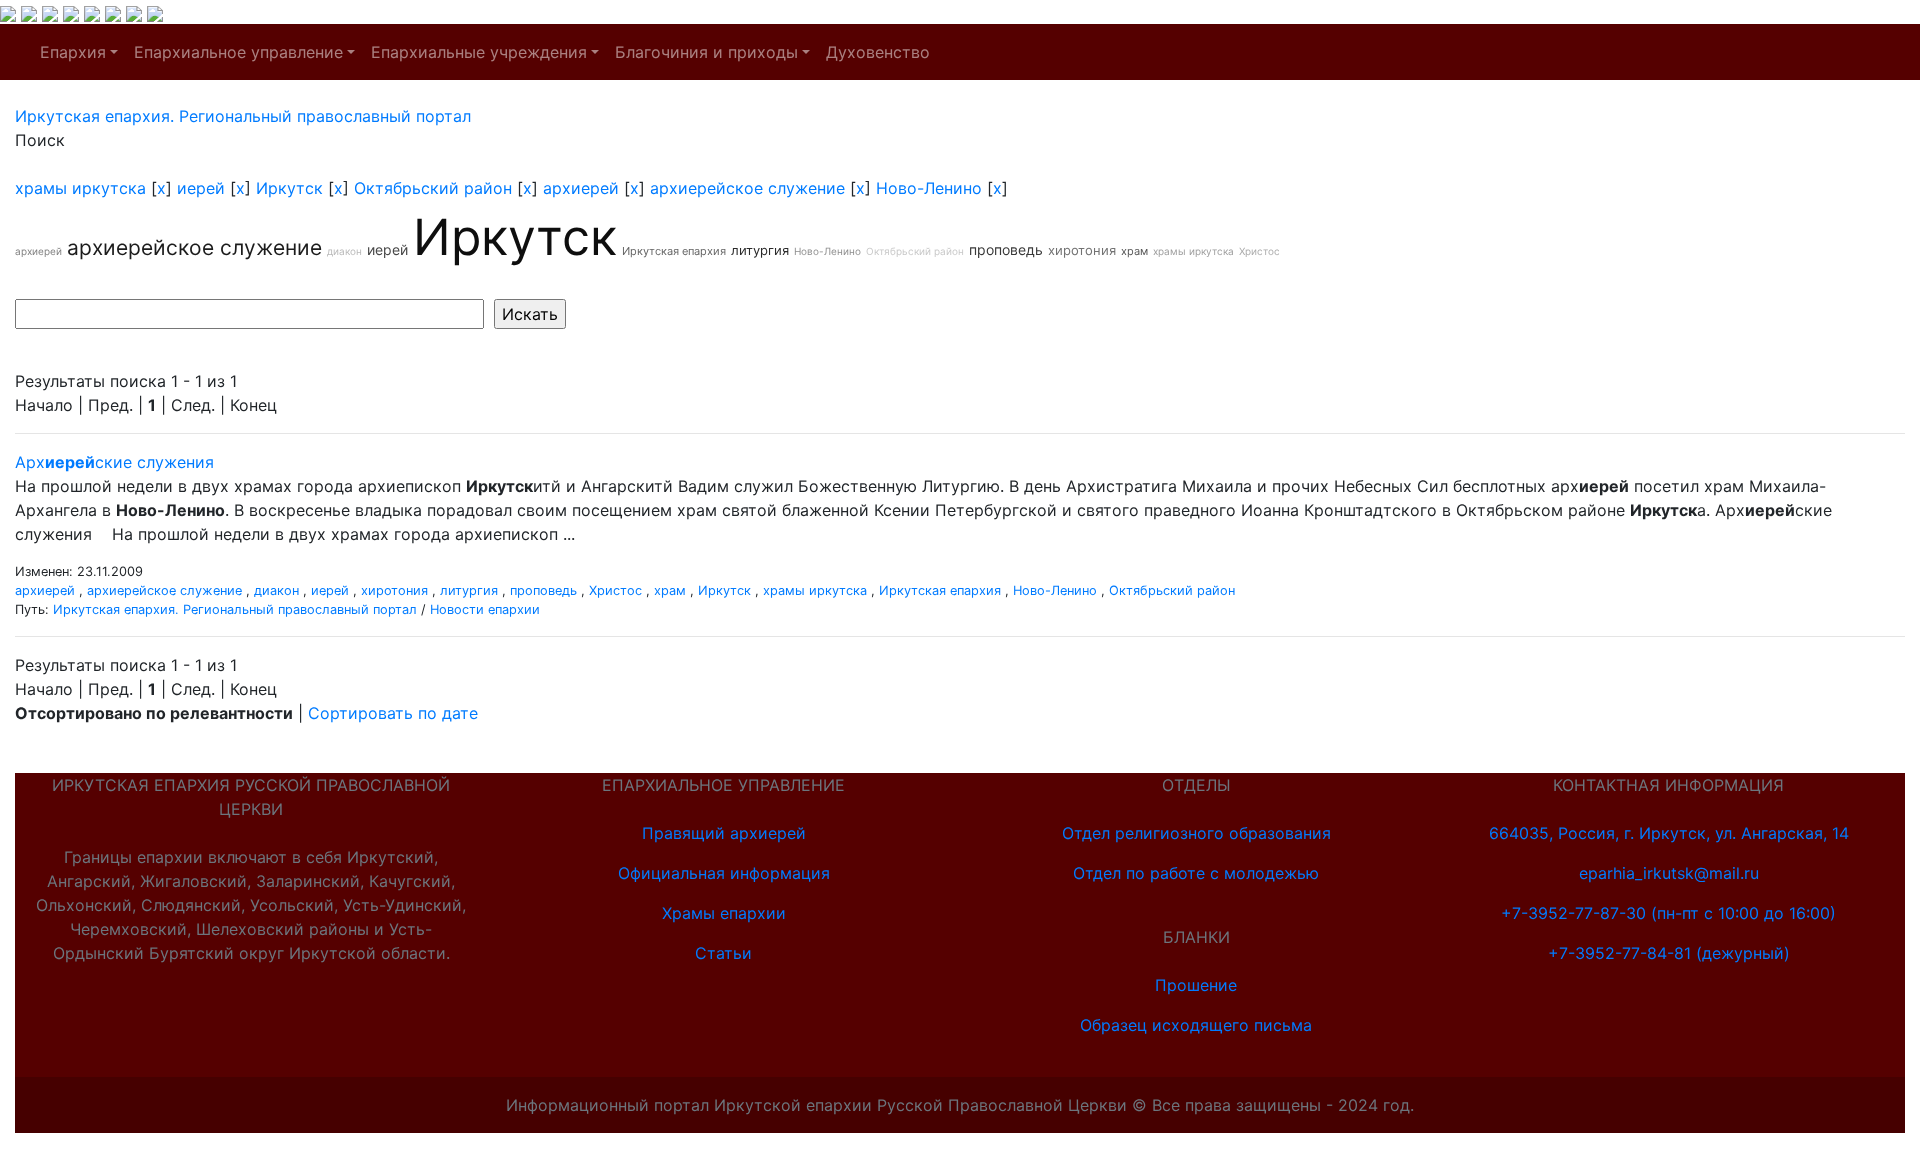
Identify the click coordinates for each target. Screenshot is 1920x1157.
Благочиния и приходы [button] (706, 52)
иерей (201, 188)
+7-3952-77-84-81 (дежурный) (1669, 953)
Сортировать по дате (393, 713)
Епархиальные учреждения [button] (479, 52)
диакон (344, 251)
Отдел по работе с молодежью (1196, 873)
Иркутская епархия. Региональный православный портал (235, 609)
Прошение (1196, 985)
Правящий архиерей (724, 833)
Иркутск (289, 188)
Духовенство (878, 52)
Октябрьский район (433, 188)
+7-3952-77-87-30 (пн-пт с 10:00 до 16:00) (1668, 913)
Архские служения (114, 462)
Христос (1259, 251)
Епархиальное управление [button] (238, 52)
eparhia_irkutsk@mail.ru (1669, 873)
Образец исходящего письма (1196, 1025)
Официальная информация (724, 873)
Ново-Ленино (929, 188)
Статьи (723, 953)
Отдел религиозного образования (1196, 833)
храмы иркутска (80, 188)
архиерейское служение (747, 188)
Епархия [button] (73, 52)
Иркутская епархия (674, 251)
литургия (760, 250)
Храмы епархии (724, 913)
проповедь (1006, 249)
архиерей (581, 188)
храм (1134, 251)
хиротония (1082, 250)
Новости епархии (485, 609)
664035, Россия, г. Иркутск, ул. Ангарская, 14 (1669, 833)
